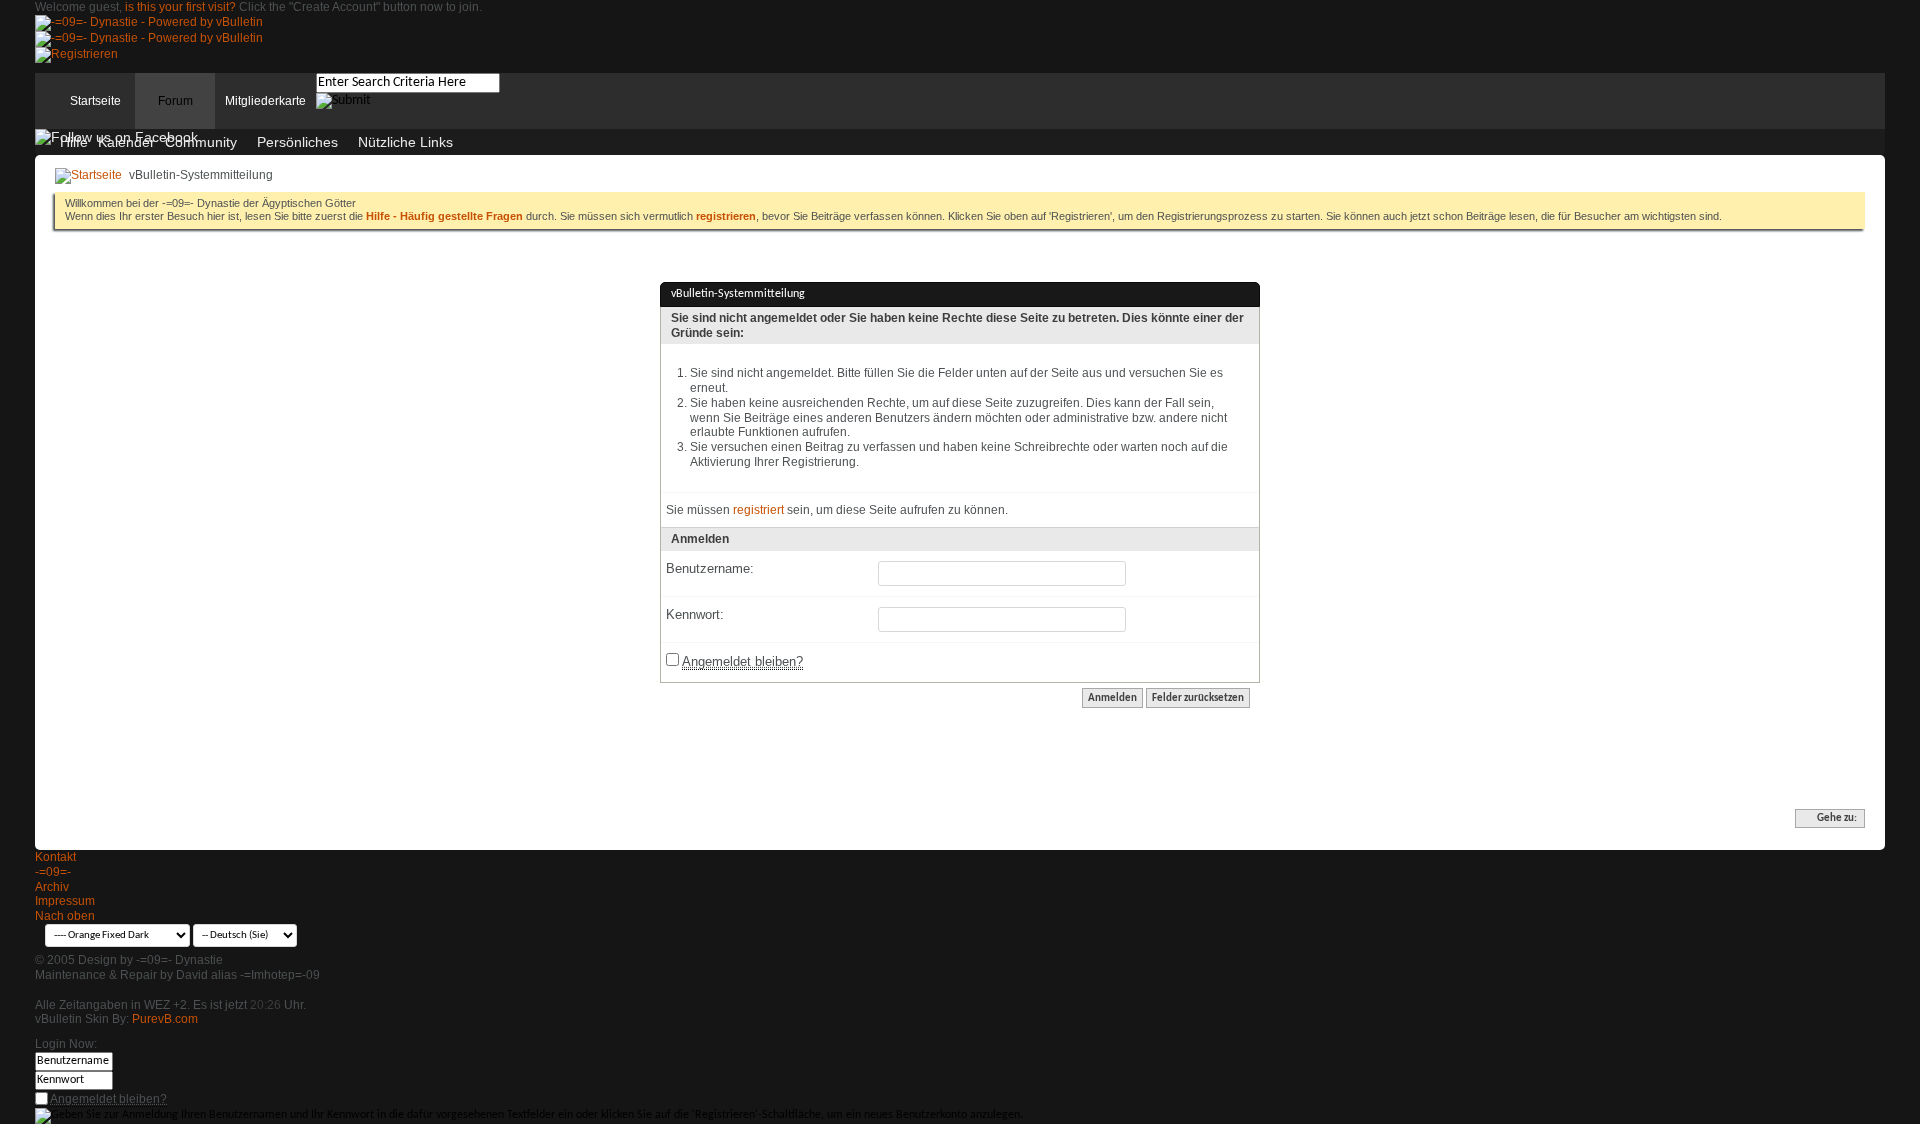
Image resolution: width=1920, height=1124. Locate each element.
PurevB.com (165, 1019)
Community (201, 142)
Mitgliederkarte (265, 101)
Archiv (52, 887)
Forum (175, 101)
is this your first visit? (180, 7)
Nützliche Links (405, 142)
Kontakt (55, 857)
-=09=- (53, 872)
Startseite (95, 101)
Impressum (65, 901)
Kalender (126, 142)
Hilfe (74, 142)
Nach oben (65, 916)
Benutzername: (710, 568)
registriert (758, 510)
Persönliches (297, 142)
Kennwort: (695, 614)
